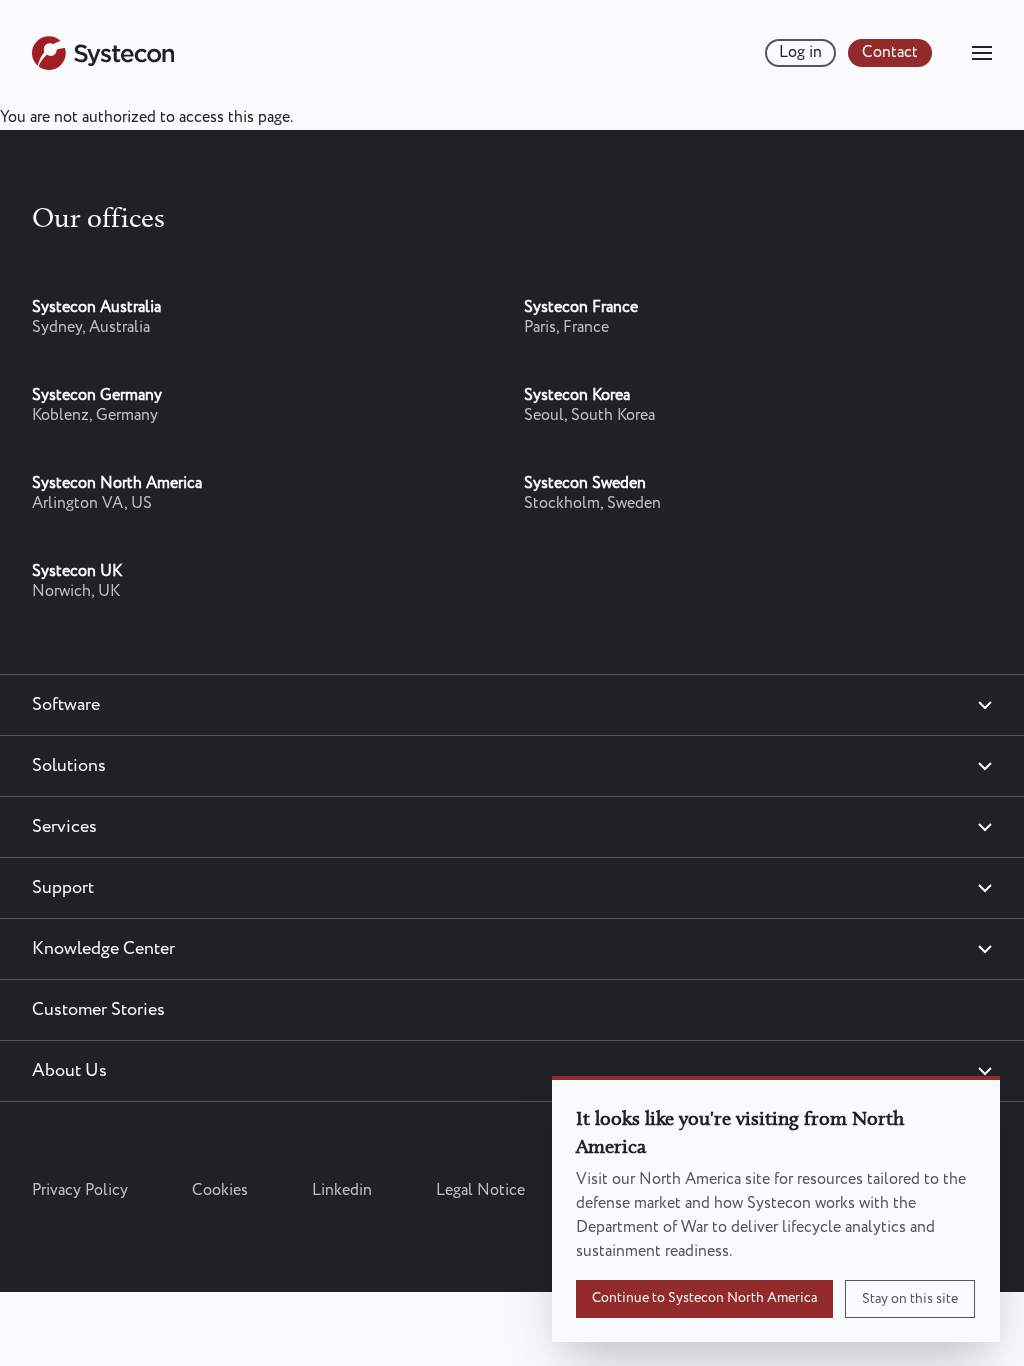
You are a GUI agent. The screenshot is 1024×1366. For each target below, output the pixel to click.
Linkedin (342, 1190)
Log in (800, 52)
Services (64, 827)
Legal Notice (480, 1190)
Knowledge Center (103, 949)
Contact (890, 52)
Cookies (220, 1190)
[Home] (103, 65)
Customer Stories (98, 1010)
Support (63, 888)
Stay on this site (910, 1299)
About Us (69, 1071)
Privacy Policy (80, 1190)
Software (66, 705)
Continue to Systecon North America (704, 1298)
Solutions (69, 766)
